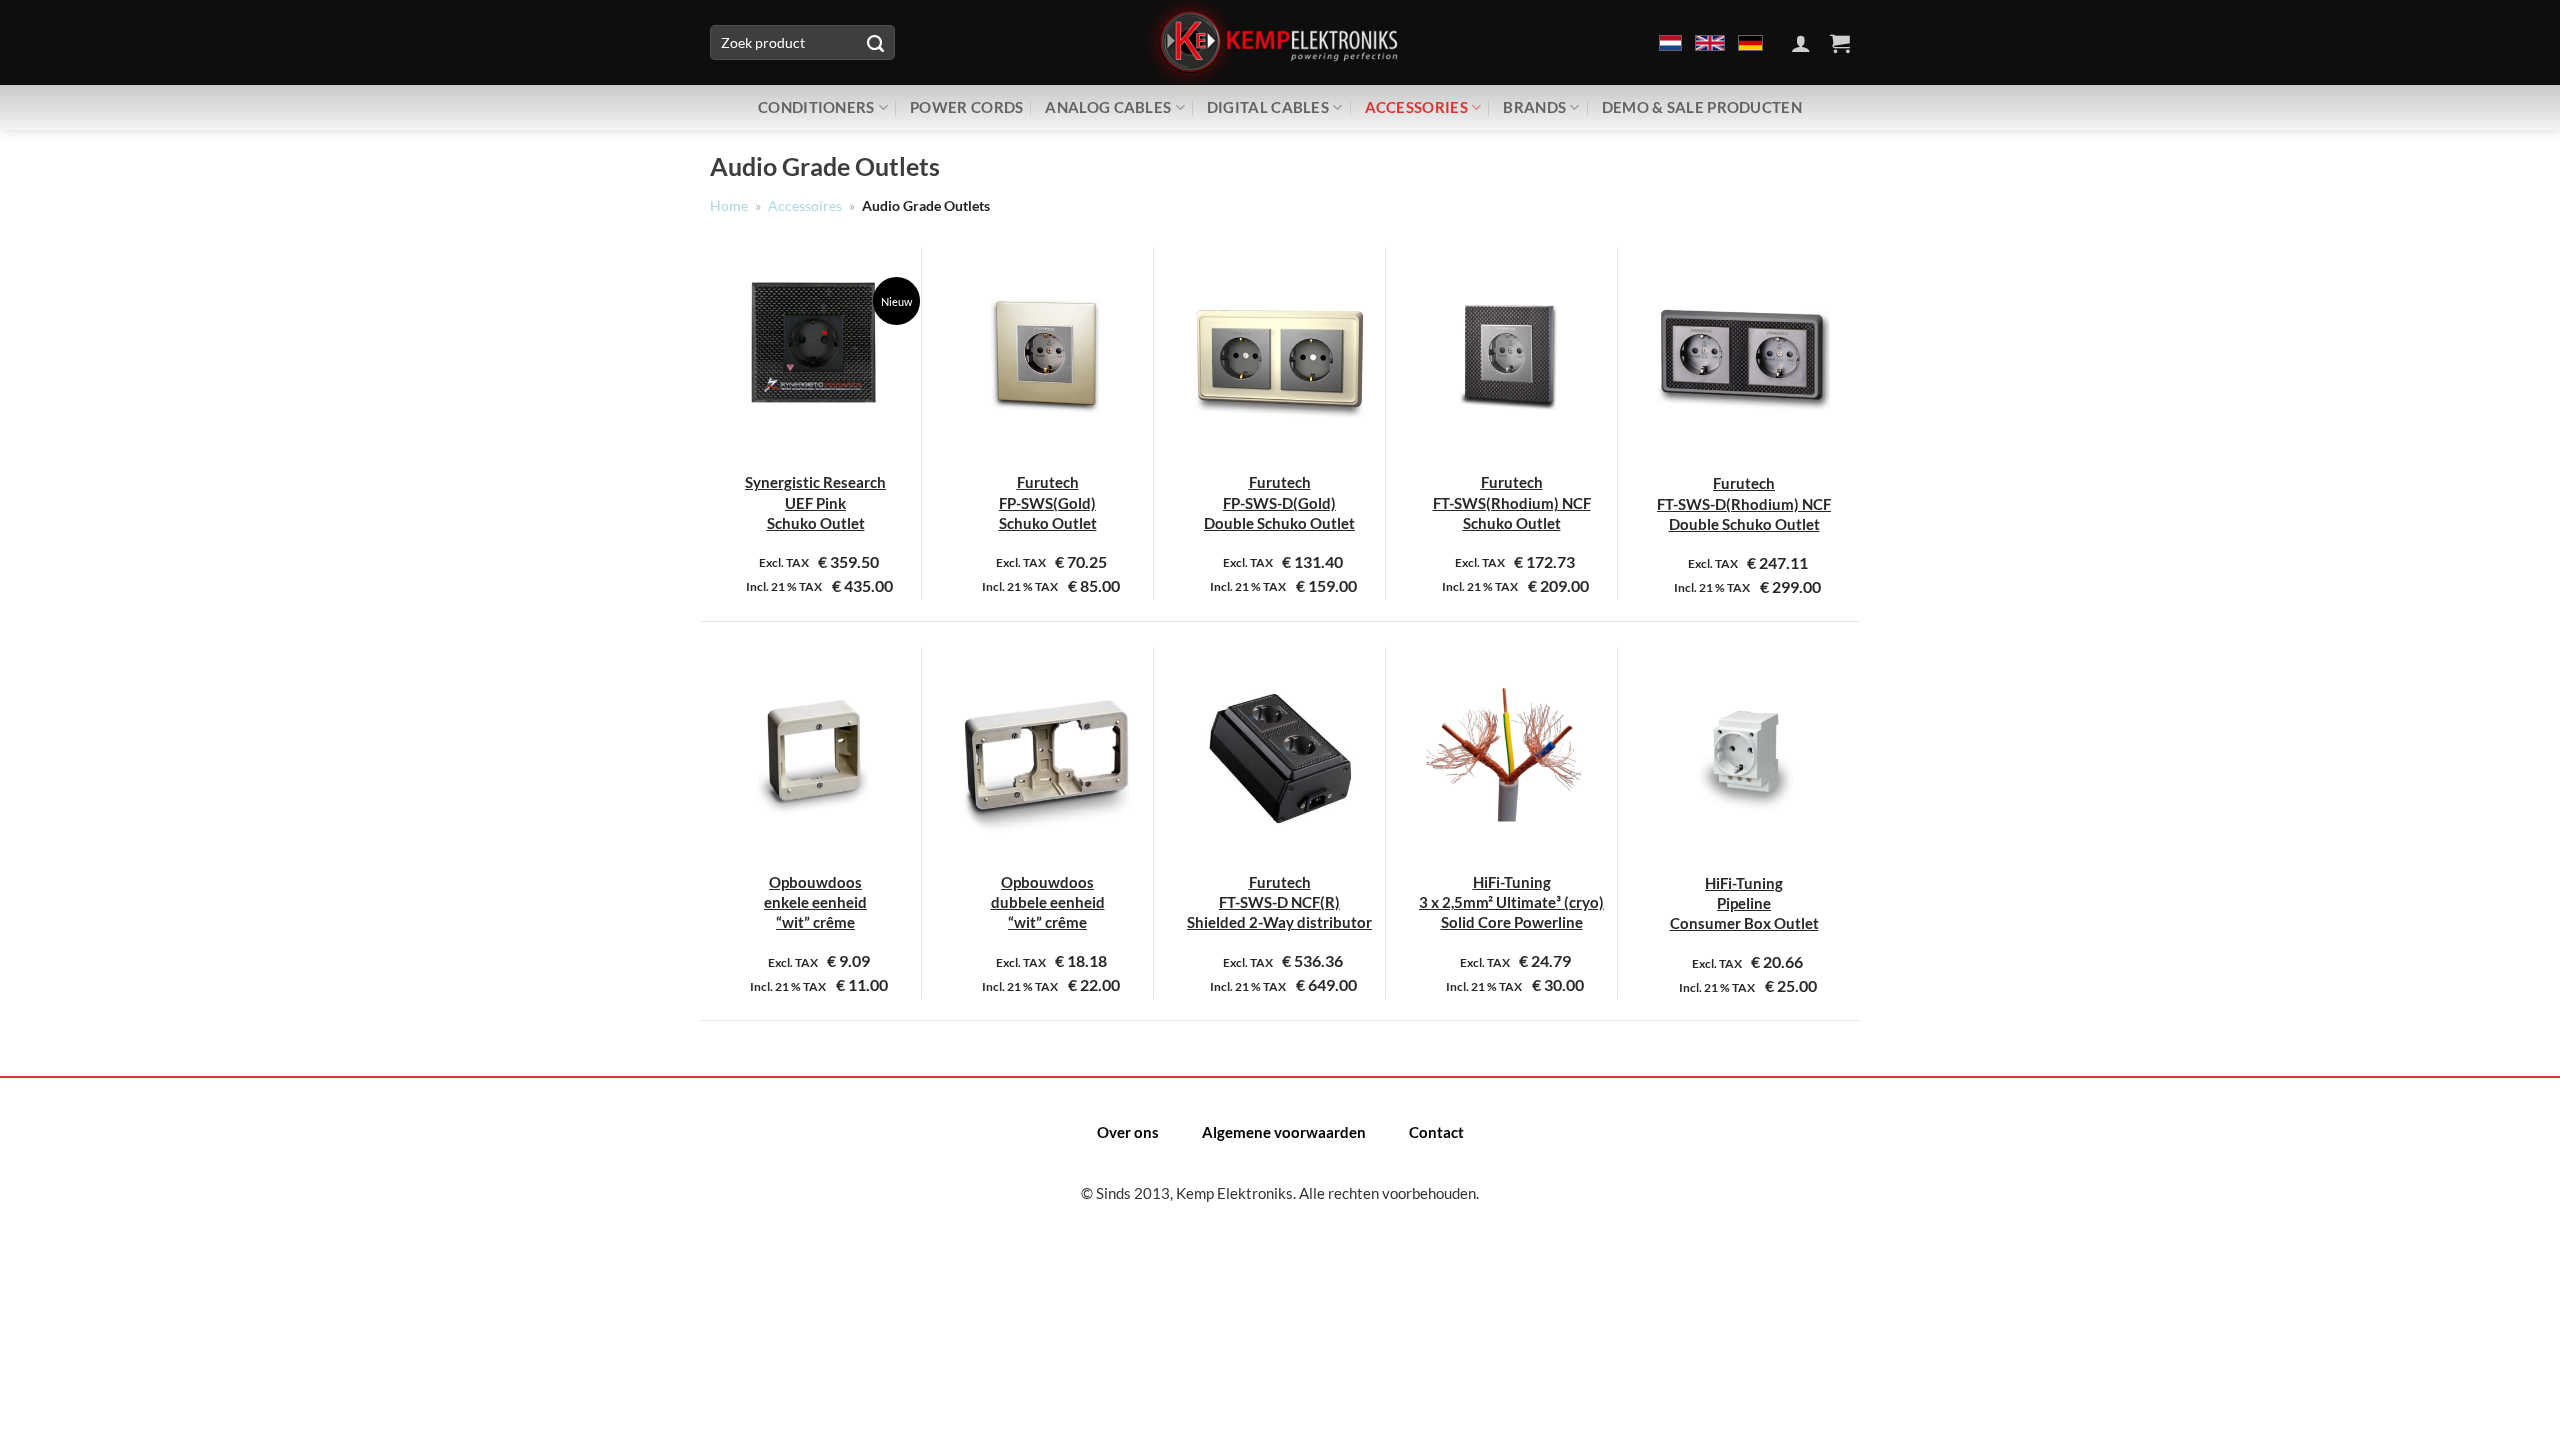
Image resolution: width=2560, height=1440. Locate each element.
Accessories (1416, 107)
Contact (1436, 1132)
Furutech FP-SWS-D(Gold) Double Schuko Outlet (1279, 502)
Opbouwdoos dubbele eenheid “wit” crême (1048, 902)
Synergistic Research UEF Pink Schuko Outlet (815, 502)
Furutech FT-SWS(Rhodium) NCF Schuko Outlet (1512, 502)
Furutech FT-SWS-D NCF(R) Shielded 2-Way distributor (1279, 902)
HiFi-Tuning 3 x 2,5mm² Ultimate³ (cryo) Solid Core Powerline (1511, 902)
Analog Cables (1108, 107)
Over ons (1128, 1132)
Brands (1534, 107)
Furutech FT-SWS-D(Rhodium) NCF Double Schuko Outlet (1744, 503)
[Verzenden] (875, 43)
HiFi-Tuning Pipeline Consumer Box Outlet (1744, 903)
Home (729, 206)
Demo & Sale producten (1702, 107)
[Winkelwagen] (1840, 43)
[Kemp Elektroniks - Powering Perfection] (1280, 42)
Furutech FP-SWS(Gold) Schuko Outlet (1048, 502)
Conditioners (816, 107)
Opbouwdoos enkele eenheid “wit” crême (815, 902)
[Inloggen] (1801, 43)
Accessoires (805, 206)
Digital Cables (1268, 107)
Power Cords (966, 107)
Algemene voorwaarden (1284, 1132)
